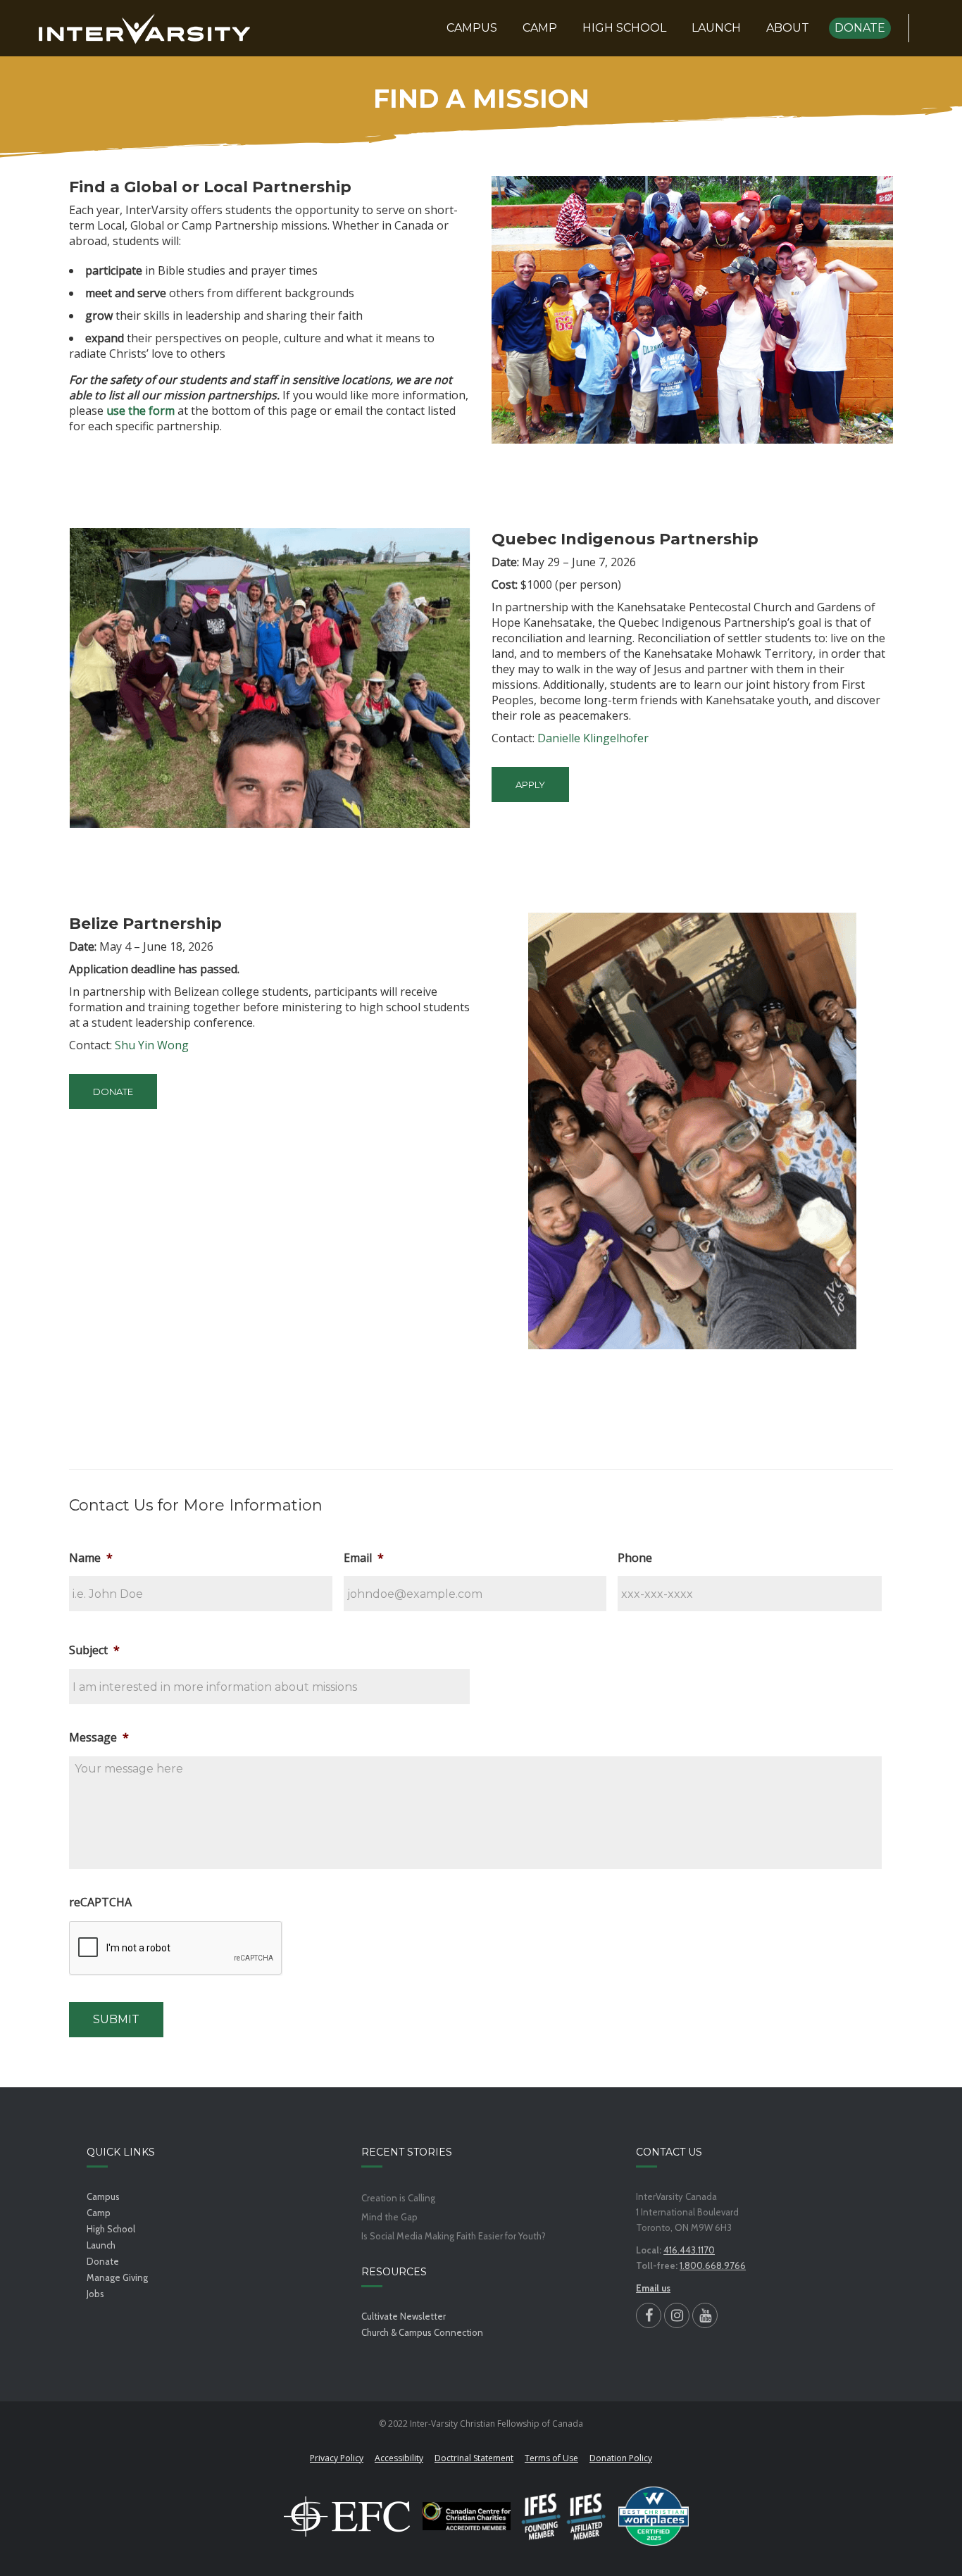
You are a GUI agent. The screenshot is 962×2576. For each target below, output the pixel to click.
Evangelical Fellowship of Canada (347, 2516)
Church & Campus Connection (422, 2332)
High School (111, 2229)
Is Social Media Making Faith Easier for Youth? (454, 2236)
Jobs (95, 2294)
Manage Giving (117, 2277)
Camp (99, 2213)
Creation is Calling (398, 2198)
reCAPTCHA (100, 1902)
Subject (94, 1650)
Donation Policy (621, 2458)
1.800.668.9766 (713, 2265)
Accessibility (399, 2458)
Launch (101, 2245)
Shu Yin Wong (152, 1045)
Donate (103, 2261)
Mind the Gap (389, 2217)
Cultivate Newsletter (404, 2316)
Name (91, 1558)
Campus (103, 2196)
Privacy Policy (337, 2458)
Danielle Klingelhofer (593, 738)
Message (99, 1738)
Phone (635, 1558)
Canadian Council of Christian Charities (467, 2516)
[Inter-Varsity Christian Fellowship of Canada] (144, 28)
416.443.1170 (689, 2250)
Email (364, 1558)
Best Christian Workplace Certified (654, 2516)
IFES (564, 2516)
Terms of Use (551, 2458)
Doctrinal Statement (474, 2458)
